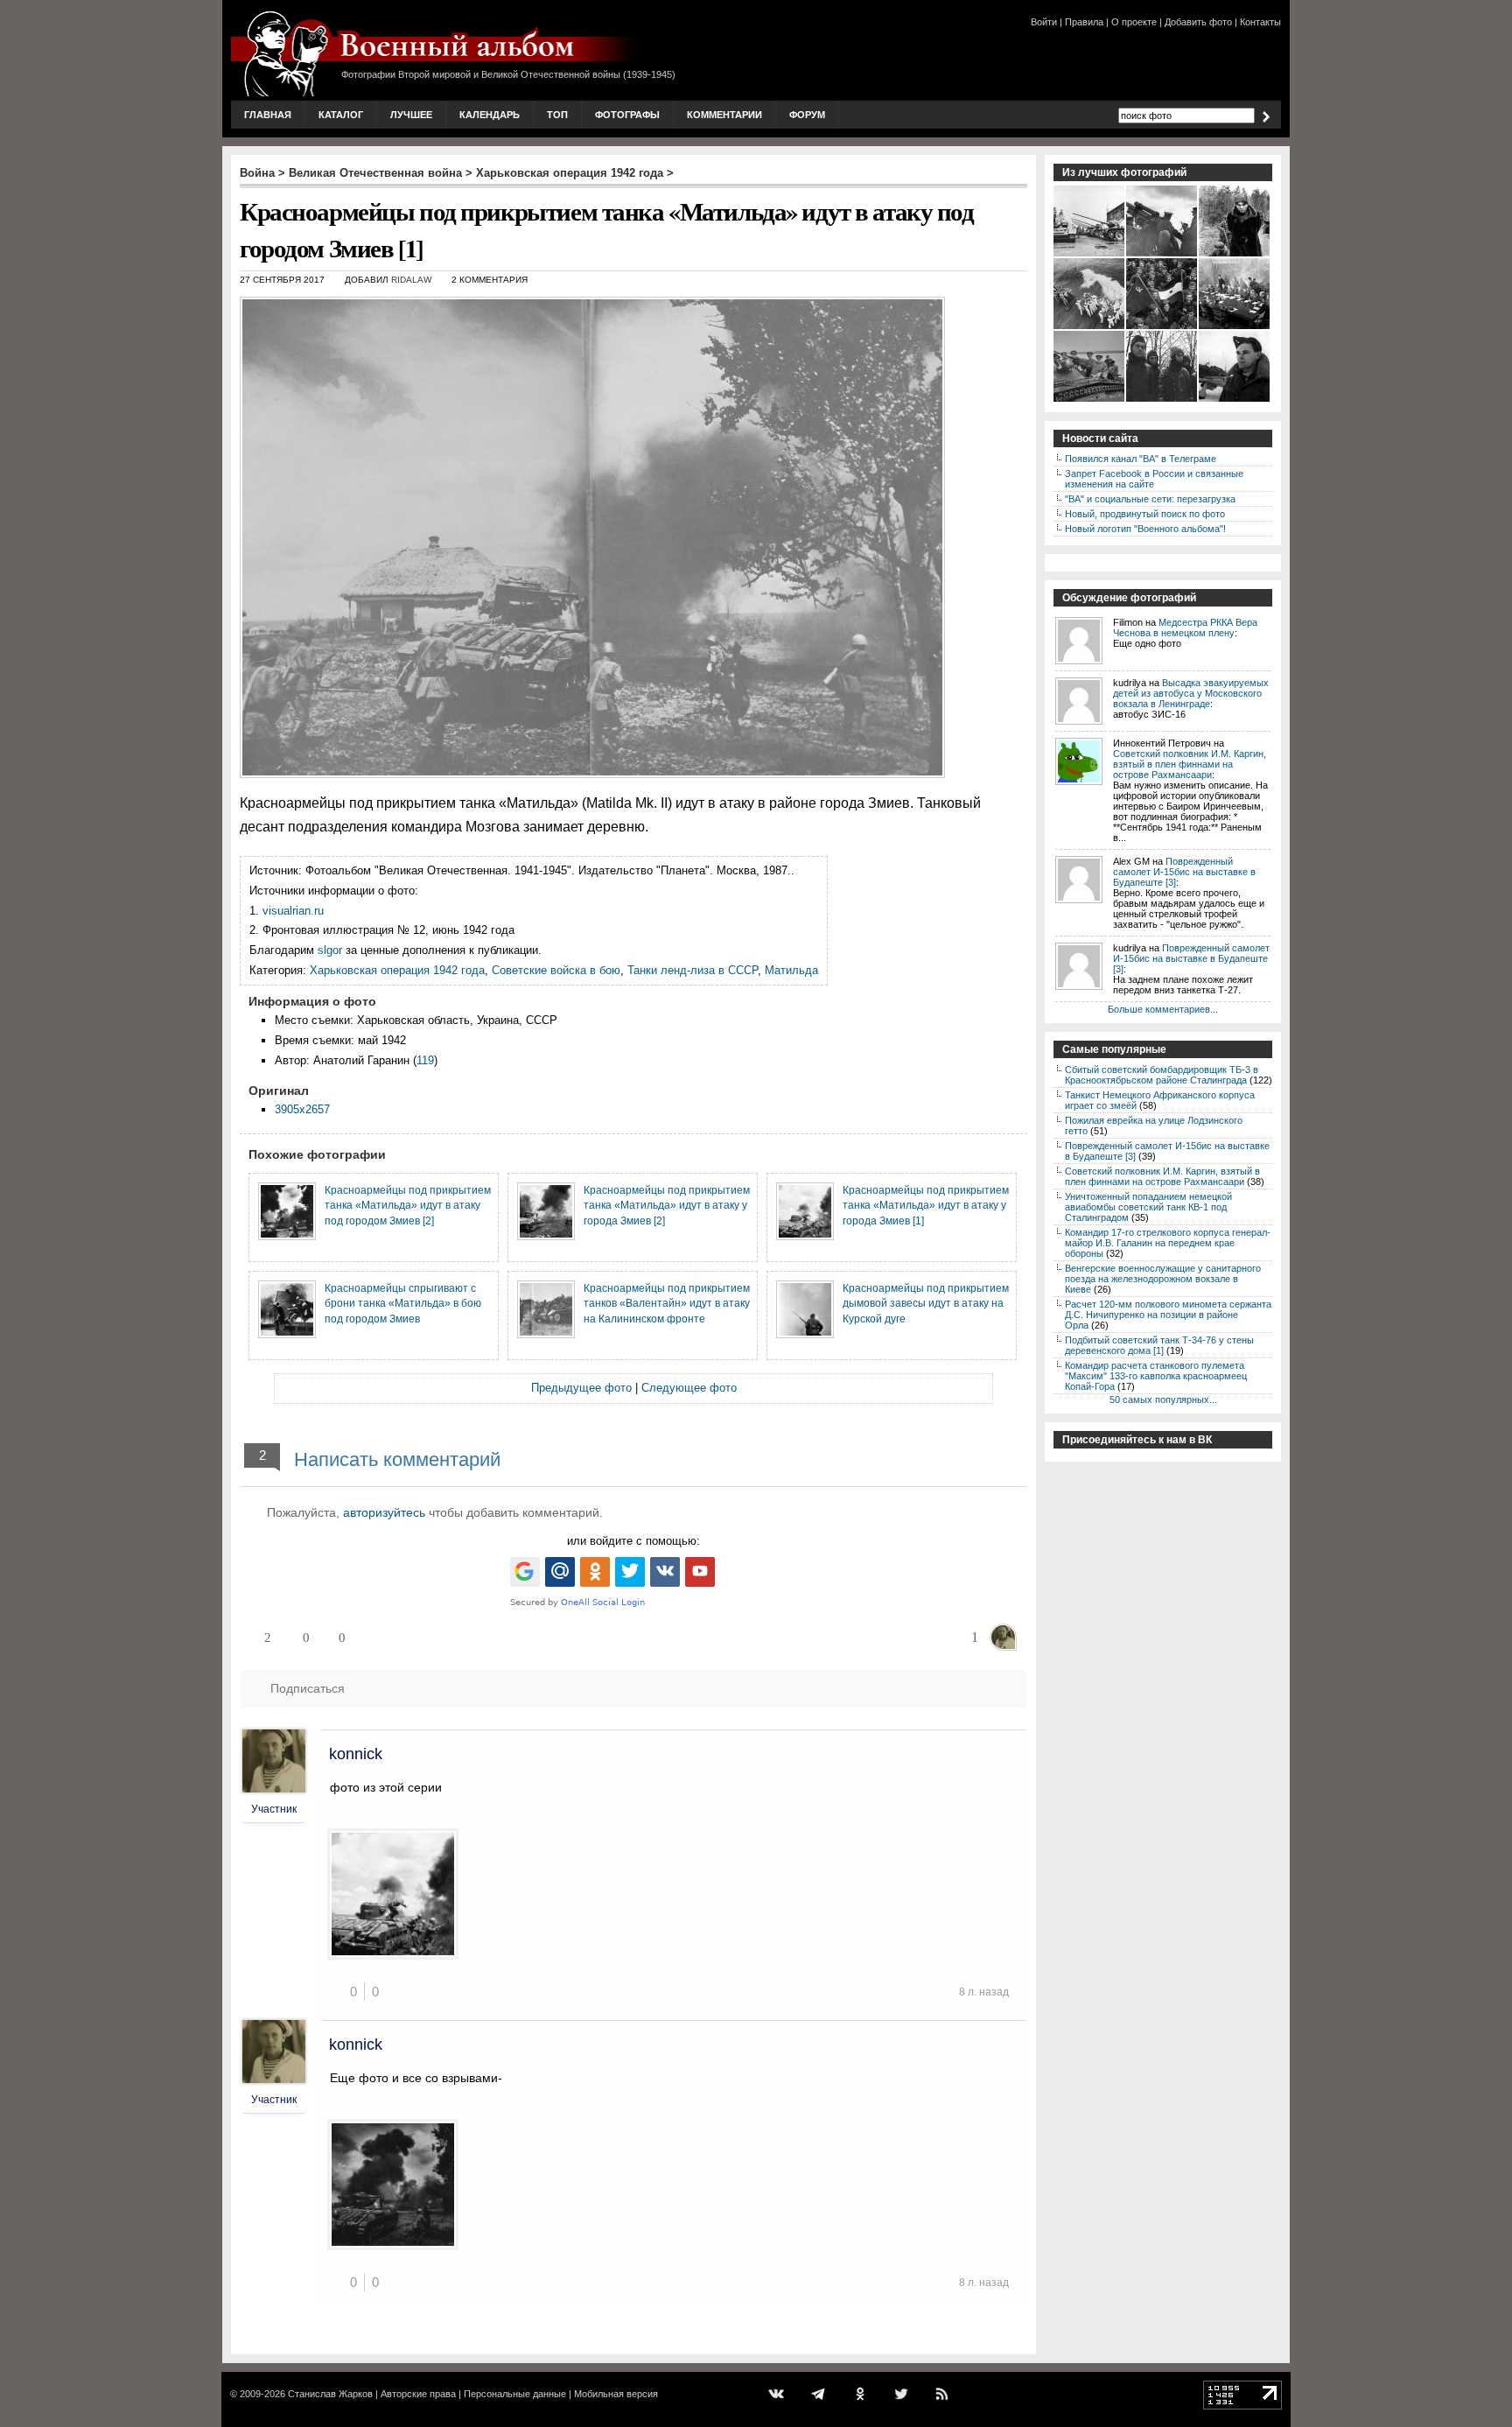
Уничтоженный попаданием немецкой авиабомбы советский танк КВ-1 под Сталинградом (1148, 1207)
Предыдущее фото (581, 1388)
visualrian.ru (293, 911)
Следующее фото (689, 1388)
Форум (807, 115)
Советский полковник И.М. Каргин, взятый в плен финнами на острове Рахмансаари (1190, 764)
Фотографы (627, 115)
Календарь (490, 115)
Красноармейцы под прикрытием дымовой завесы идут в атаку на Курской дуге (926, 1303)
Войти (1044, 22)
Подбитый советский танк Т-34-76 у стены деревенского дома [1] (1159, 1345)
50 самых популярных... (1163, 1399)
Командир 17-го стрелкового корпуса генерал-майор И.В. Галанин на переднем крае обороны (1168, 1243)
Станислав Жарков (330, 2394)
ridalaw (411, 280)
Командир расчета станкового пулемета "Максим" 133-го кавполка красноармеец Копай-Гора (1156, 1376)
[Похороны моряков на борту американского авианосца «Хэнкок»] (1090, 327)
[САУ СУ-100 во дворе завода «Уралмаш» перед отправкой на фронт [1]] (1090, 255)
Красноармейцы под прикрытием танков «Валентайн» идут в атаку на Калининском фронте (667, 1303)
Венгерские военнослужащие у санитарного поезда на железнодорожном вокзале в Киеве (1163, 1279)
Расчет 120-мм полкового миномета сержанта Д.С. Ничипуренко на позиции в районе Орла (1168, 1315)
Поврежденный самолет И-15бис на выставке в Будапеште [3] (1184, 872)
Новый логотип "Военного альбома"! (1145, 529)
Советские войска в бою (556, 970)
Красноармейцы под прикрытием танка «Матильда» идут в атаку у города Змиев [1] (926, 1205)
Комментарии (724, 115)
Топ (557, 115)
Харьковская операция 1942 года (570, 173)
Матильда (791, 970)
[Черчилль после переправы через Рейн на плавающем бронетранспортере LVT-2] (1090, 400)
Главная (268, 115)
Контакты (1260, 22)
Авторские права (418, 2394)
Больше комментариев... (1163, 1009)
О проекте (1134, 22)
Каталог (341, 115)
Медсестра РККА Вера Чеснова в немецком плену (1185, 628)
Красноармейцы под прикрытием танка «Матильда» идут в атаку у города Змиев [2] (667, 1205)
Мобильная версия (616, 2394)
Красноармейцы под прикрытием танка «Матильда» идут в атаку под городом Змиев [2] (408, 1205)
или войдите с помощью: (633, 1541)
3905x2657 (302, 1109)
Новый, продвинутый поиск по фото (1145, 514)
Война (257, 173)
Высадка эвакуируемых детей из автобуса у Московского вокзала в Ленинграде (1191, 693)
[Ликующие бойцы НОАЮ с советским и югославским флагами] (1162, 327)
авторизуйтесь (384, 1512)
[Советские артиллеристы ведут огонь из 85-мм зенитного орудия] (1162, 255)
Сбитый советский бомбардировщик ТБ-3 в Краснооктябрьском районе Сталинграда (1162, 1075)
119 (425, 1060)
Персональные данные (515, 2394)
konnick (356, 1754)
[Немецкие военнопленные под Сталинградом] (1162, 400)
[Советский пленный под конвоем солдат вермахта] (1235, 255)
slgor (330, 950)
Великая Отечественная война (375, 173)
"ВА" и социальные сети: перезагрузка (1150, 499)
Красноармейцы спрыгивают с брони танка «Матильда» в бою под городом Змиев (403, 1303)
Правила (1084, 22)
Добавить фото (1198, 22)
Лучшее (411, 115)
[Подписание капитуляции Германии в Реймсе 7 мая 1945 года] (1235, 327)
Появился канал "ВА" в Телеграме (1141, 459)
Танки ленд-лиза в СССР (693, 970)
